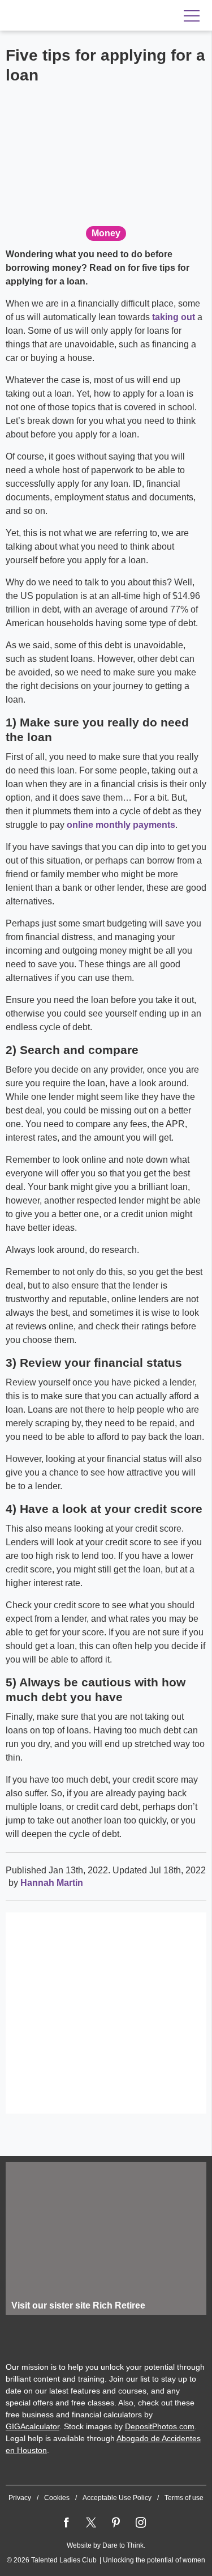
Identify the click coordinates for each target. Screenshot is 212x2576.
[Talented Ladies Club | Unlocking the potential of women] (79, 16)
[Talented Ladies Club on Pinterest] (116, 2523)
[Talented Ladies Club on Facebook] (66, 2523)
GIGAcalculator (33, 2426)
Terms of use (184, 2498)
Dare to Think (123, 2545)
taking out (174, 317)
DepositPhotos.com (160, 2426)
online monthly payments (121, 825)
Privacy (20, 2498)
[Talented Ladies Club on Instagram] (141, 2523)
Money (106, 233)
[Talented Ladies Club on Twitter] (91, 2523)
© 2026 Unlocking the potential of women (106, 2560)
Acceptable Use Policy (117, 2498)
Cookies (57, 2498)
